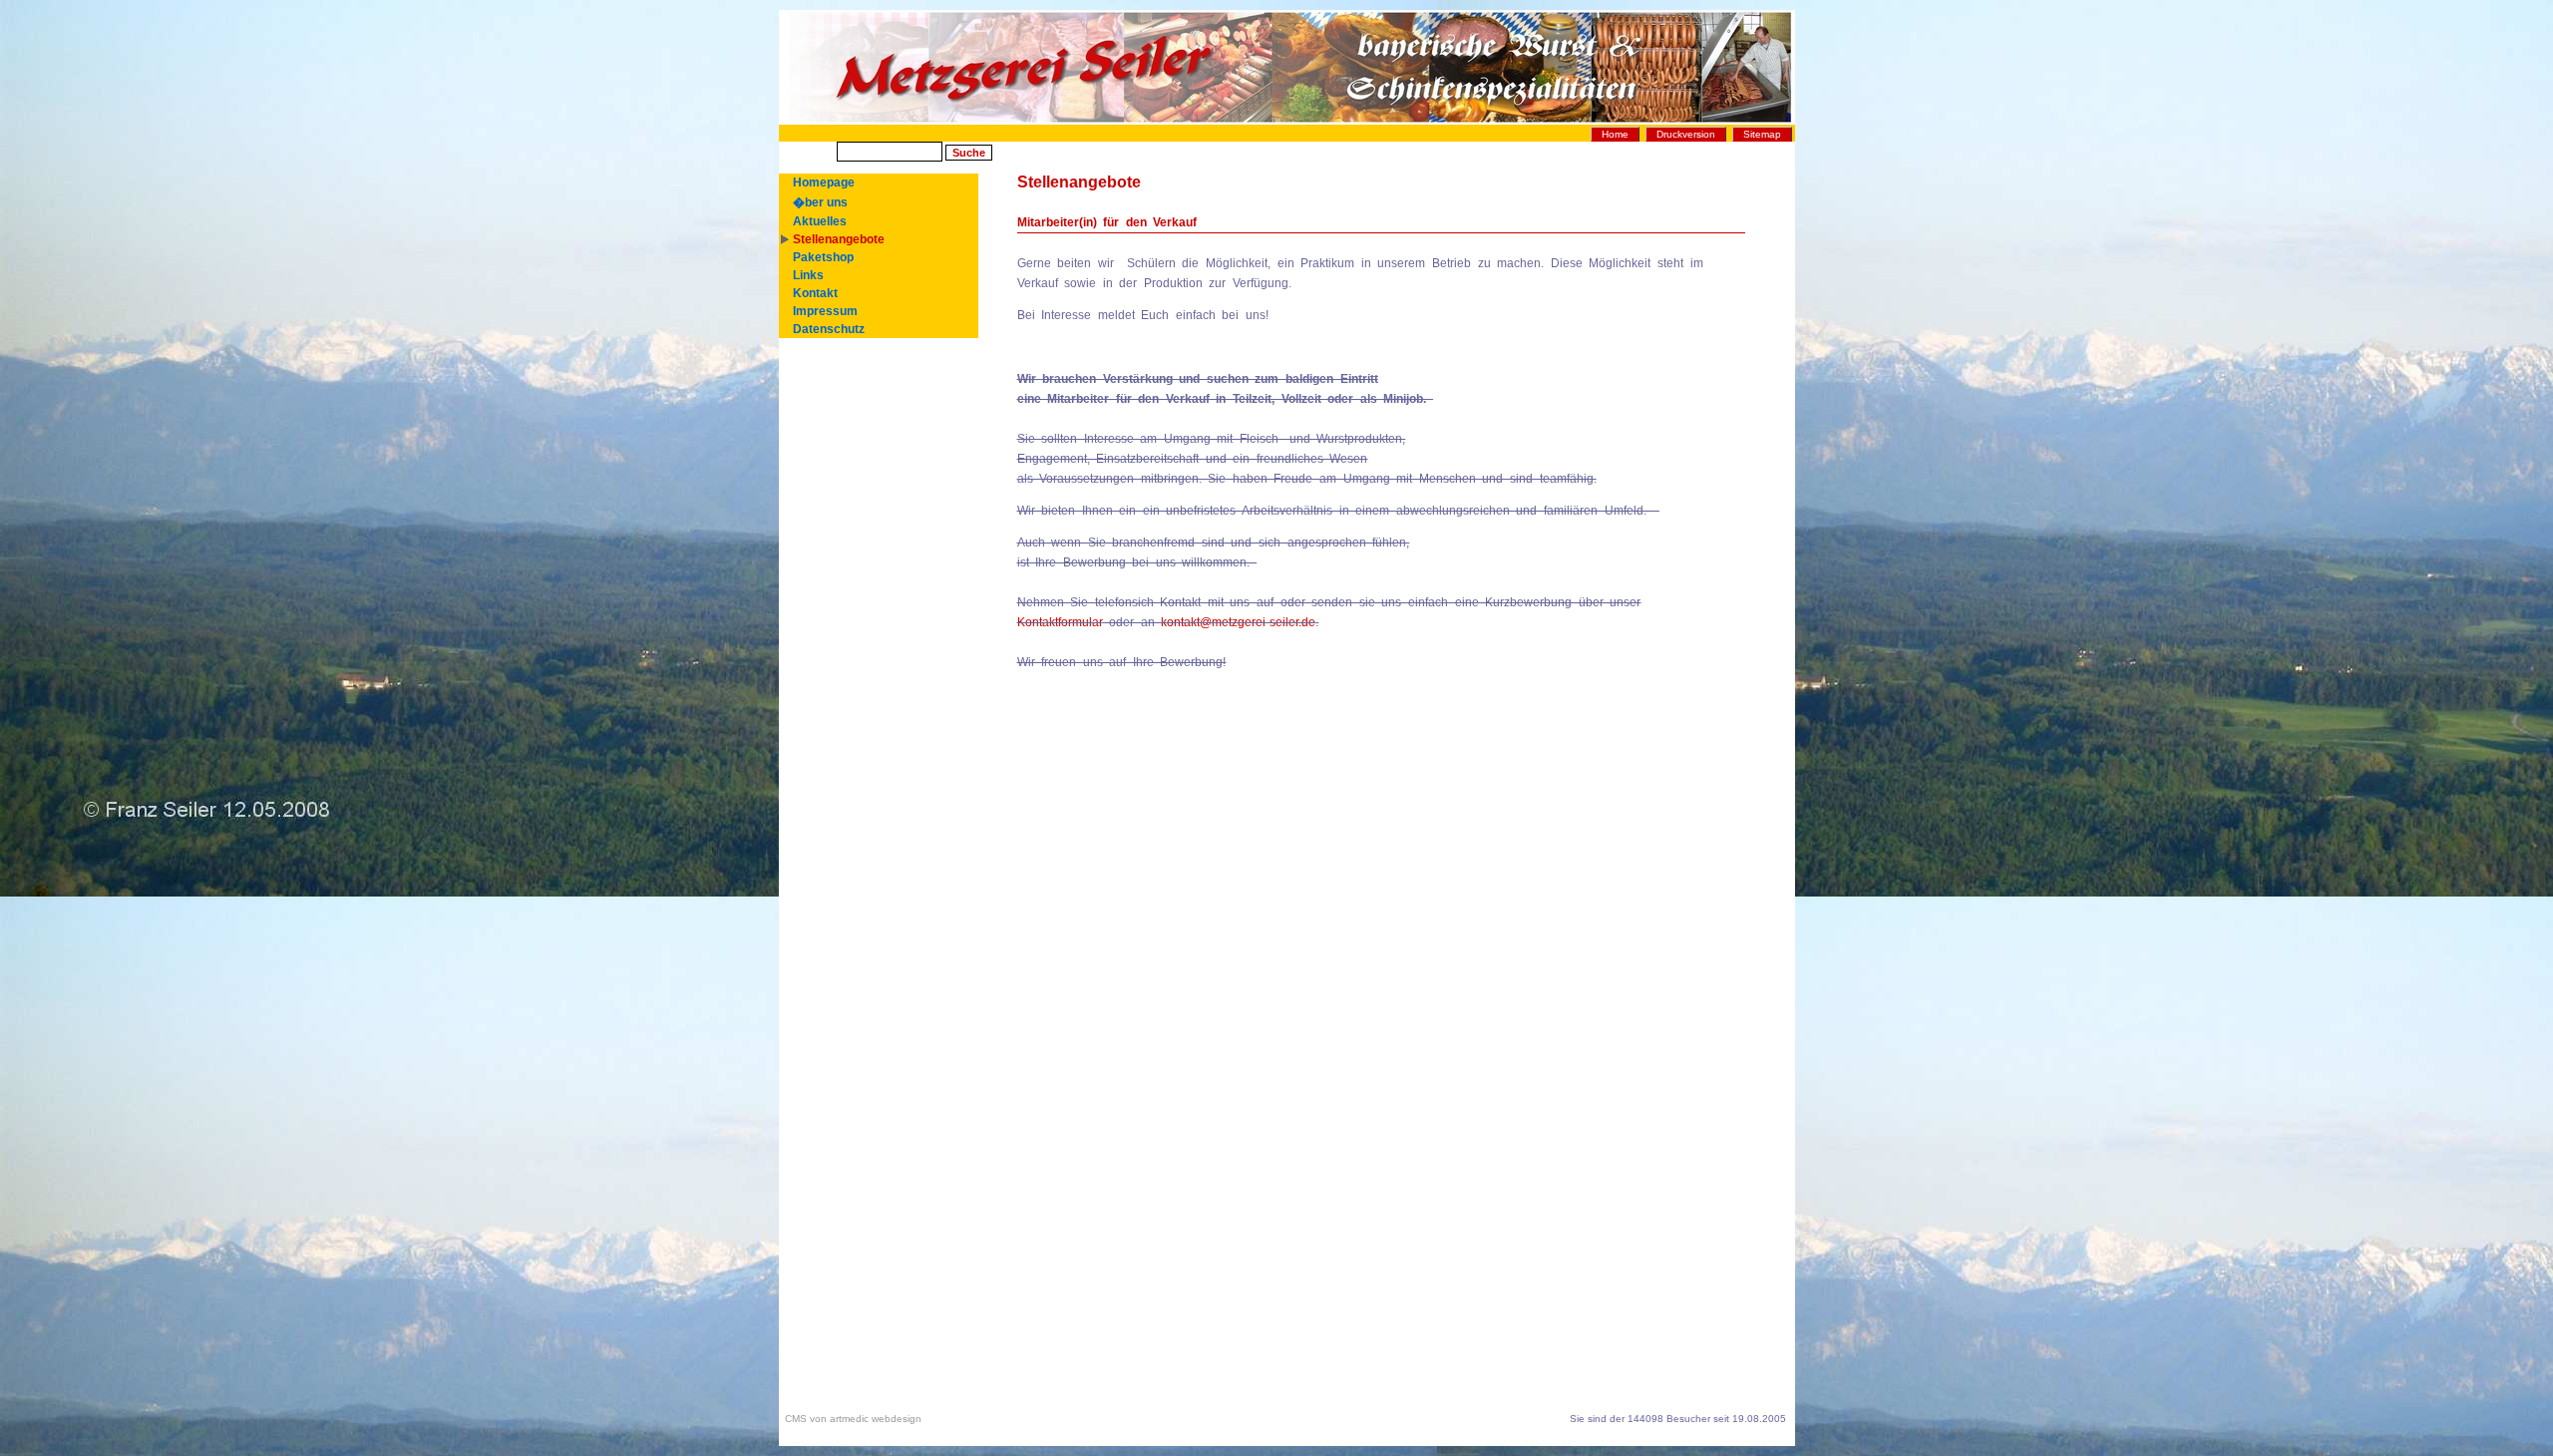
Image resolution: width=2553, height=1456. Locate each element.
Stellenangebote (839, 239)
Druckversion (1686, 134)
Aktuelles (820, 221)
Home (1615, 134)
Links (808, 275)
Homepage (824, 182)
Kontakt (815, 293)
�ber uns (820, 202)
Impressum (825, 311)
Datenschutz (829, 329)
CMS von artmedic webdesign (850, 1419)
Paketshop (823, 257)
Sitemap (1762, 134)
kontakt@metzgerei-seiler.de (1238, 622)
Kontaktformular (1060, 622)
